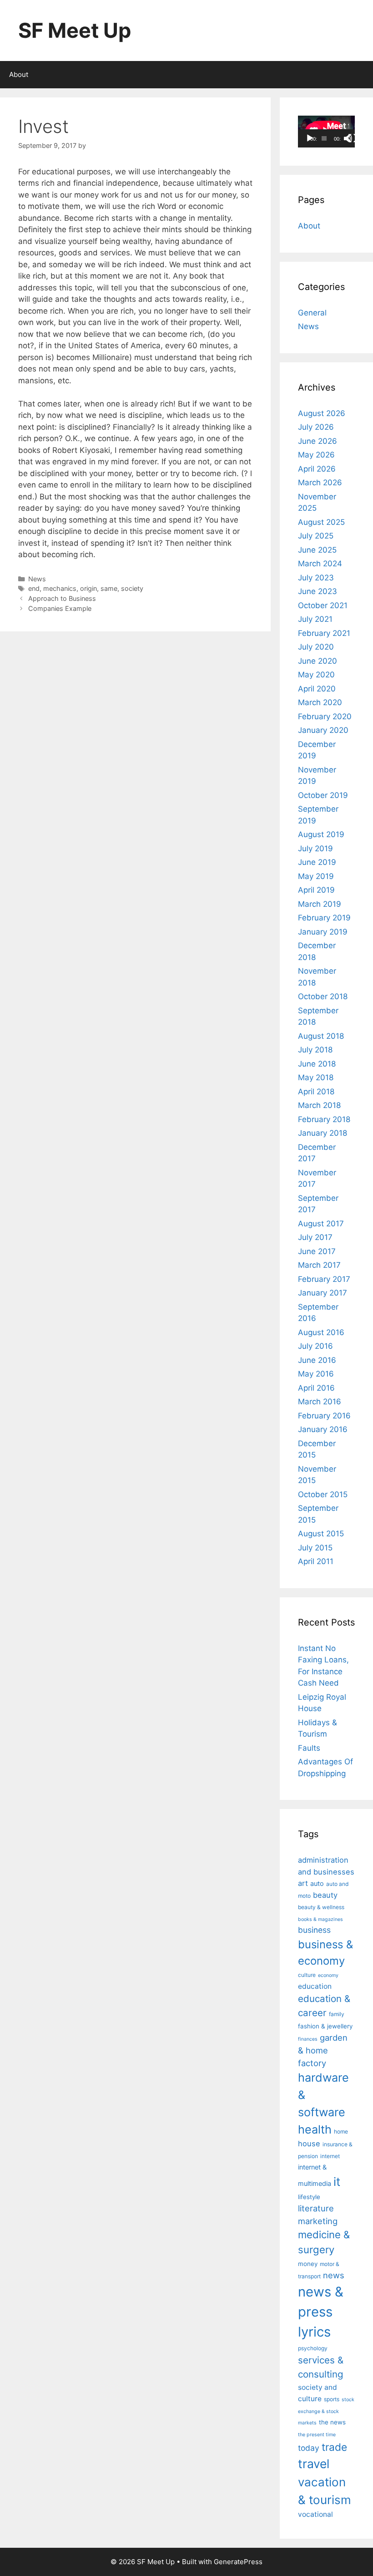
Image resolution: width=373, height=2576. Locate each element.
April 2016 (316, 1388)
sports (332, 2399)
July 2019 (315, 849)
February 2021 (324, 633)
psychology (313, 2348)
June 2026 (318, 441)
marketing (318, 2221)
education (315, 1986)
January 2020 (323, 730)
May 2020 (316, 675)
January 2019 (323, 932)
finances (308, 2039)
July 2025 (316, 536)
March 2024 (320, 564)
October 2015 (323, 1494)
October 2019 (323, 795)
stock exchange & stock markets (326, 2411)
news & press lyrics (321, 2312)
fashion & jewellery (325, 2026)
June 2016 (317, 1360)
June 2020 (318, 661)
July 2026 (316, 427)
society (132, 588)
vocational (315, 2514)
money (308, 2264)
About (19, 74)
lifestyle (309, 2197)
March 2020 (320, 702)
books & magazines (320, 1919)
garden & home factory (323, 2050)
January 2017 (323, 1293)
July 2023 (316, 578)
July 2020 (316, 647)
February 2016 (324, 1416)
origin (88, 588)
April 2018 (316, 1092)
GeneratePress (238, 2562)
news (334, 2275)
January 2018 (323, 1133)
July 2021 (315, 619)
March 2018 (319, 1105)
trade (334, 2447)
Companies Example (60, 608)
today (309, 2448)
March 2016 (320, 1402)
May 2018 (316, 1077)
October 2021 (323, 605)
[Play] (310, 138)
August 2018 (321, 1036)
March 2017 (319, 1265)
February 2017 (324, 1279)
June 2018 (317, 1064)
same (109, 588)
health (315, 2129)
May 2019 (316, 876)
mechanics (60, 588)
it (337, 2182)
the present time (317, 2435)
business (314, 1930)
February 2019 (324, 918)
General (312, 313)
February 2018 (324, 1119)
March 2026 (320, 483)
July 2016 (315, 1346)
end (34, 588)
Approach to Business (62, 598)
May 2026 (316, 455)
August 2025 (321, 522)
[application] (326, 132)
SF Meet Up (75, 30)
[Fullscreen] (353, 138)
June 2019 (317, 862)
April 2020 (317, 689)
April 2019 (316, 890)
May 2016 (316, 1374)
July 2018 (315, 1050)
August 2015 (321, 1534)
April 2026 (317, 469)
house (309, 2144)
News (37, 579)
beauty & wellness (321, 1907)
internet (330, 2156)
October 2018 (323, 996)
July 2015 (315, 1548)
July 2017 (315, 1237)
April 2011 (316, 1561)
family (337, 2014)
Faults (309, 1748)
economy (328, 1975)
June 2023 (318, 591)
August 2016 (321, 1332)
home (341, 2131)
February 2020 (325, 716)
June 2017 (317, 1251)
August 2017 (321, 1224)
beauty (325, 1895)
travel (314, 2464)
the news (332, 2422)
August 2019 (321, 834)
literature (316, 2208)
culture (307, 1975)
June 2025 (317, 550)
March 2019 (320, 904)
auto (317, 1884)
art (303, 1883)
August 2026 (322, 413)
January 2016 (323, 1429)
